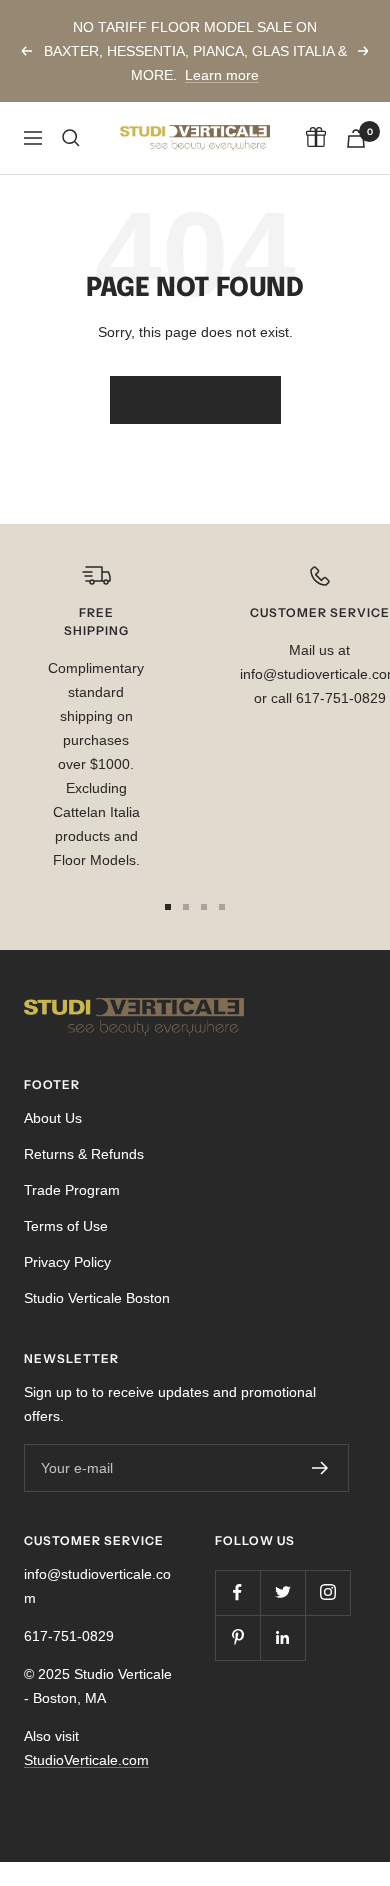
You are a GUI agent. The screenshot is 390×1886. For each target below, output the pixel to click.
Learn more (222, 75)
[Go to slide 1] (168, 907)
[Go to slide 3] (204, 907)
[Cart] (356, 138)
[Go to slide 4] (222, 907)
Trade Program (72, 1190)
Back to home (195, 399)
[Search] (71, 138)
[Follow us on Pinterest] (237, 1637)
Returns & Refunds (84, 1154)
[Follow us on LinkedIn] (282, 1637)
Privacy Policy (67, 1262)
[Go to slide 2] (186, 907)
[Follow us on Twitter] (282, 1592)
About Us (53, 1118)
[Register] (320, 1468)
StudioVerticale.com (86, 1760)
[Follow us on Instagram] (327, 1592)
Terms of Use (66, 1226)
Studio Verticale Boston (97, 1298)
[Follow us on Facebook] (237, 1592)
